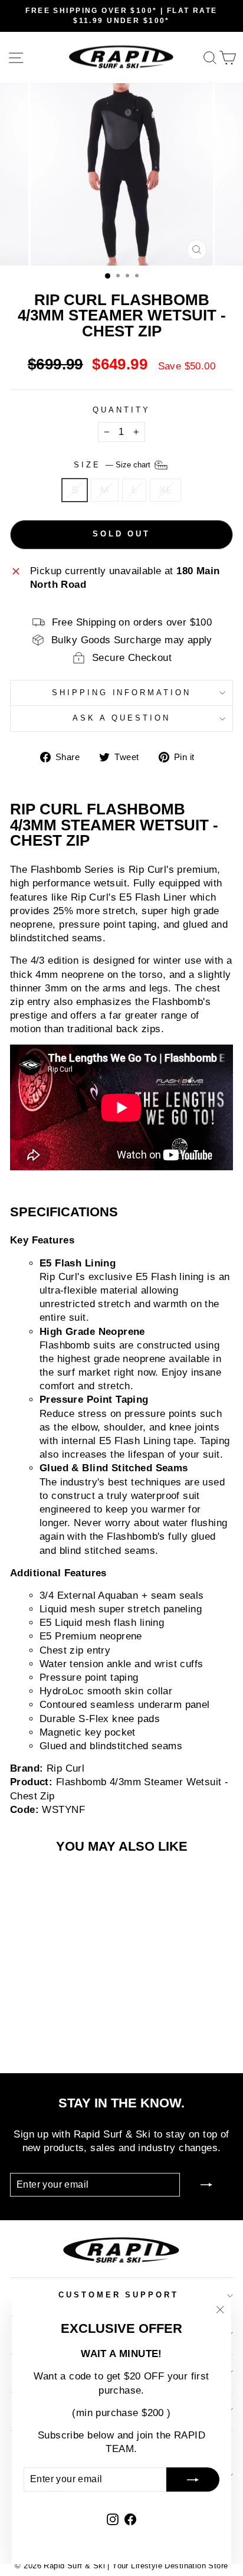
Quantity (121, 410)
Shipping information (122, 693)
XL (165, 490)
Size (113, 465)
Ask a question (121, 718)
